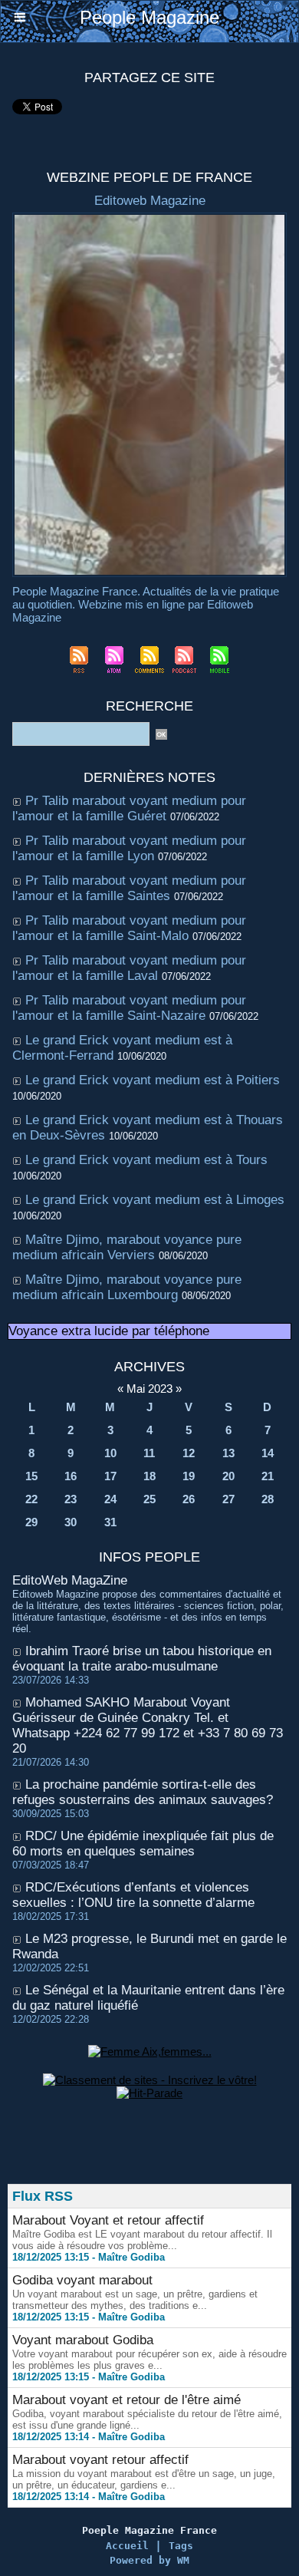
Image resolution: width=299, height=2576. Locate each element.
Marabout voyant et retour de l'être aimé (127, 2400)
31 (110, 1522)
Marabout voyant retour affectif (100, 2460)
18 (149, 1476)
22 (31, 1499)
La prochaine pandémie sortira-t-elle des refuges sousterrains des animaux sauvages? (143, 1792)
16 (71, 1476)
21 (268, 1476)
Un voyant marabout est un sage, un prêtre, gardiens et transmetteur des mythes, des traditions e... (135, 2300)
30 (71, 1522)
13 (228, 1453)
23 (71, 1499)
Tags (181, 2546)
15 (31, 1476)
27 (228, 1499)
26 (189, 1499)
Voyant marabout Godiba (83, 2340)
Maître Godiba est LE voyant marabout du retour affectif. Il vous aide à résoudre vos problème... (142, 2240)
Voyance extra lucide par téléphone (109, 1331)
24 (110, 1499)
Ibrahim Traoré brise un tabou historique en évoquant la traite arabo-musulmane (142, 1659)
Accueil (127, 2546)
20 (228, 1476)
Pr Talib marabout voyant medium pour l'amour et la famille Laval (129, 968)
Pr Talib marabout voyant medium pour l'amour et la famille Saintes (129, 888)
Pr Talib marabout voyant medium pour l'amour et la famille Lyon (129, 848)
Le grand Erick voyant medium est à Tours (146, 1160)
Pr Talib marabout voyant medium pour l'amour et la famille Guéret (129, 808)
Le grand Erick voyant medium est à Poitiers (153, 1080)
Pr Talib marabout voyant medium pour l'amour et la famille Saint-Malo (129, 928)
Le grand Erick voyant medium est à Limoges (155, 1200)
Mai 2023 (149, 1389)
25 (149, 1499)
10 (110, 1453)
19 (189, 1476)
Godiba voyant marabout (82, 2280)
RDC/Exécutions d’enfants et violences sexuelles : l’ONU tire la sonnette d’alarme (133, 1895)
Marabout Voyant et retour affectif (108, 2220)
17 (110, 1476)
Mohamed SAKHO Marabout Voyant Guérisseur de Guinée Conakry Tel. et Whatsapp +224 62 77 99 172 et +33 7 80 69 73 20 (148, 1725)
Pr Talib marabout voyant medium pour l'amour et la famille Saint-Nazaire (129, 1008)
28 (268, 1499)
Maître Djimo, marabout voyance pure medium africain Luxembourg (127, 1287)
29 (31, 1522)
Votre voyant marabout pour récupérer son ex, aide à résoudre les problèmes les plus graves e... (149, 2360)
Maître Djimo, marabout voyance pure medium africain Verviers (127, 1247)
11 (149, 1453)
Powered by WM (149, 2560)
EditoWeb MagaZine (70, 1580)
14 (268, 1453)
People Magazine (149, 17)
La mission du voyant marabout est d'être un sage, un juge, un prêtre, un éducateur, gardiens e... (144, 2479)
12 (189, 1453)
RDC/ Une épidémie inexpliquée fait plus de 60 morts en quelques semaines (143, 1844)
